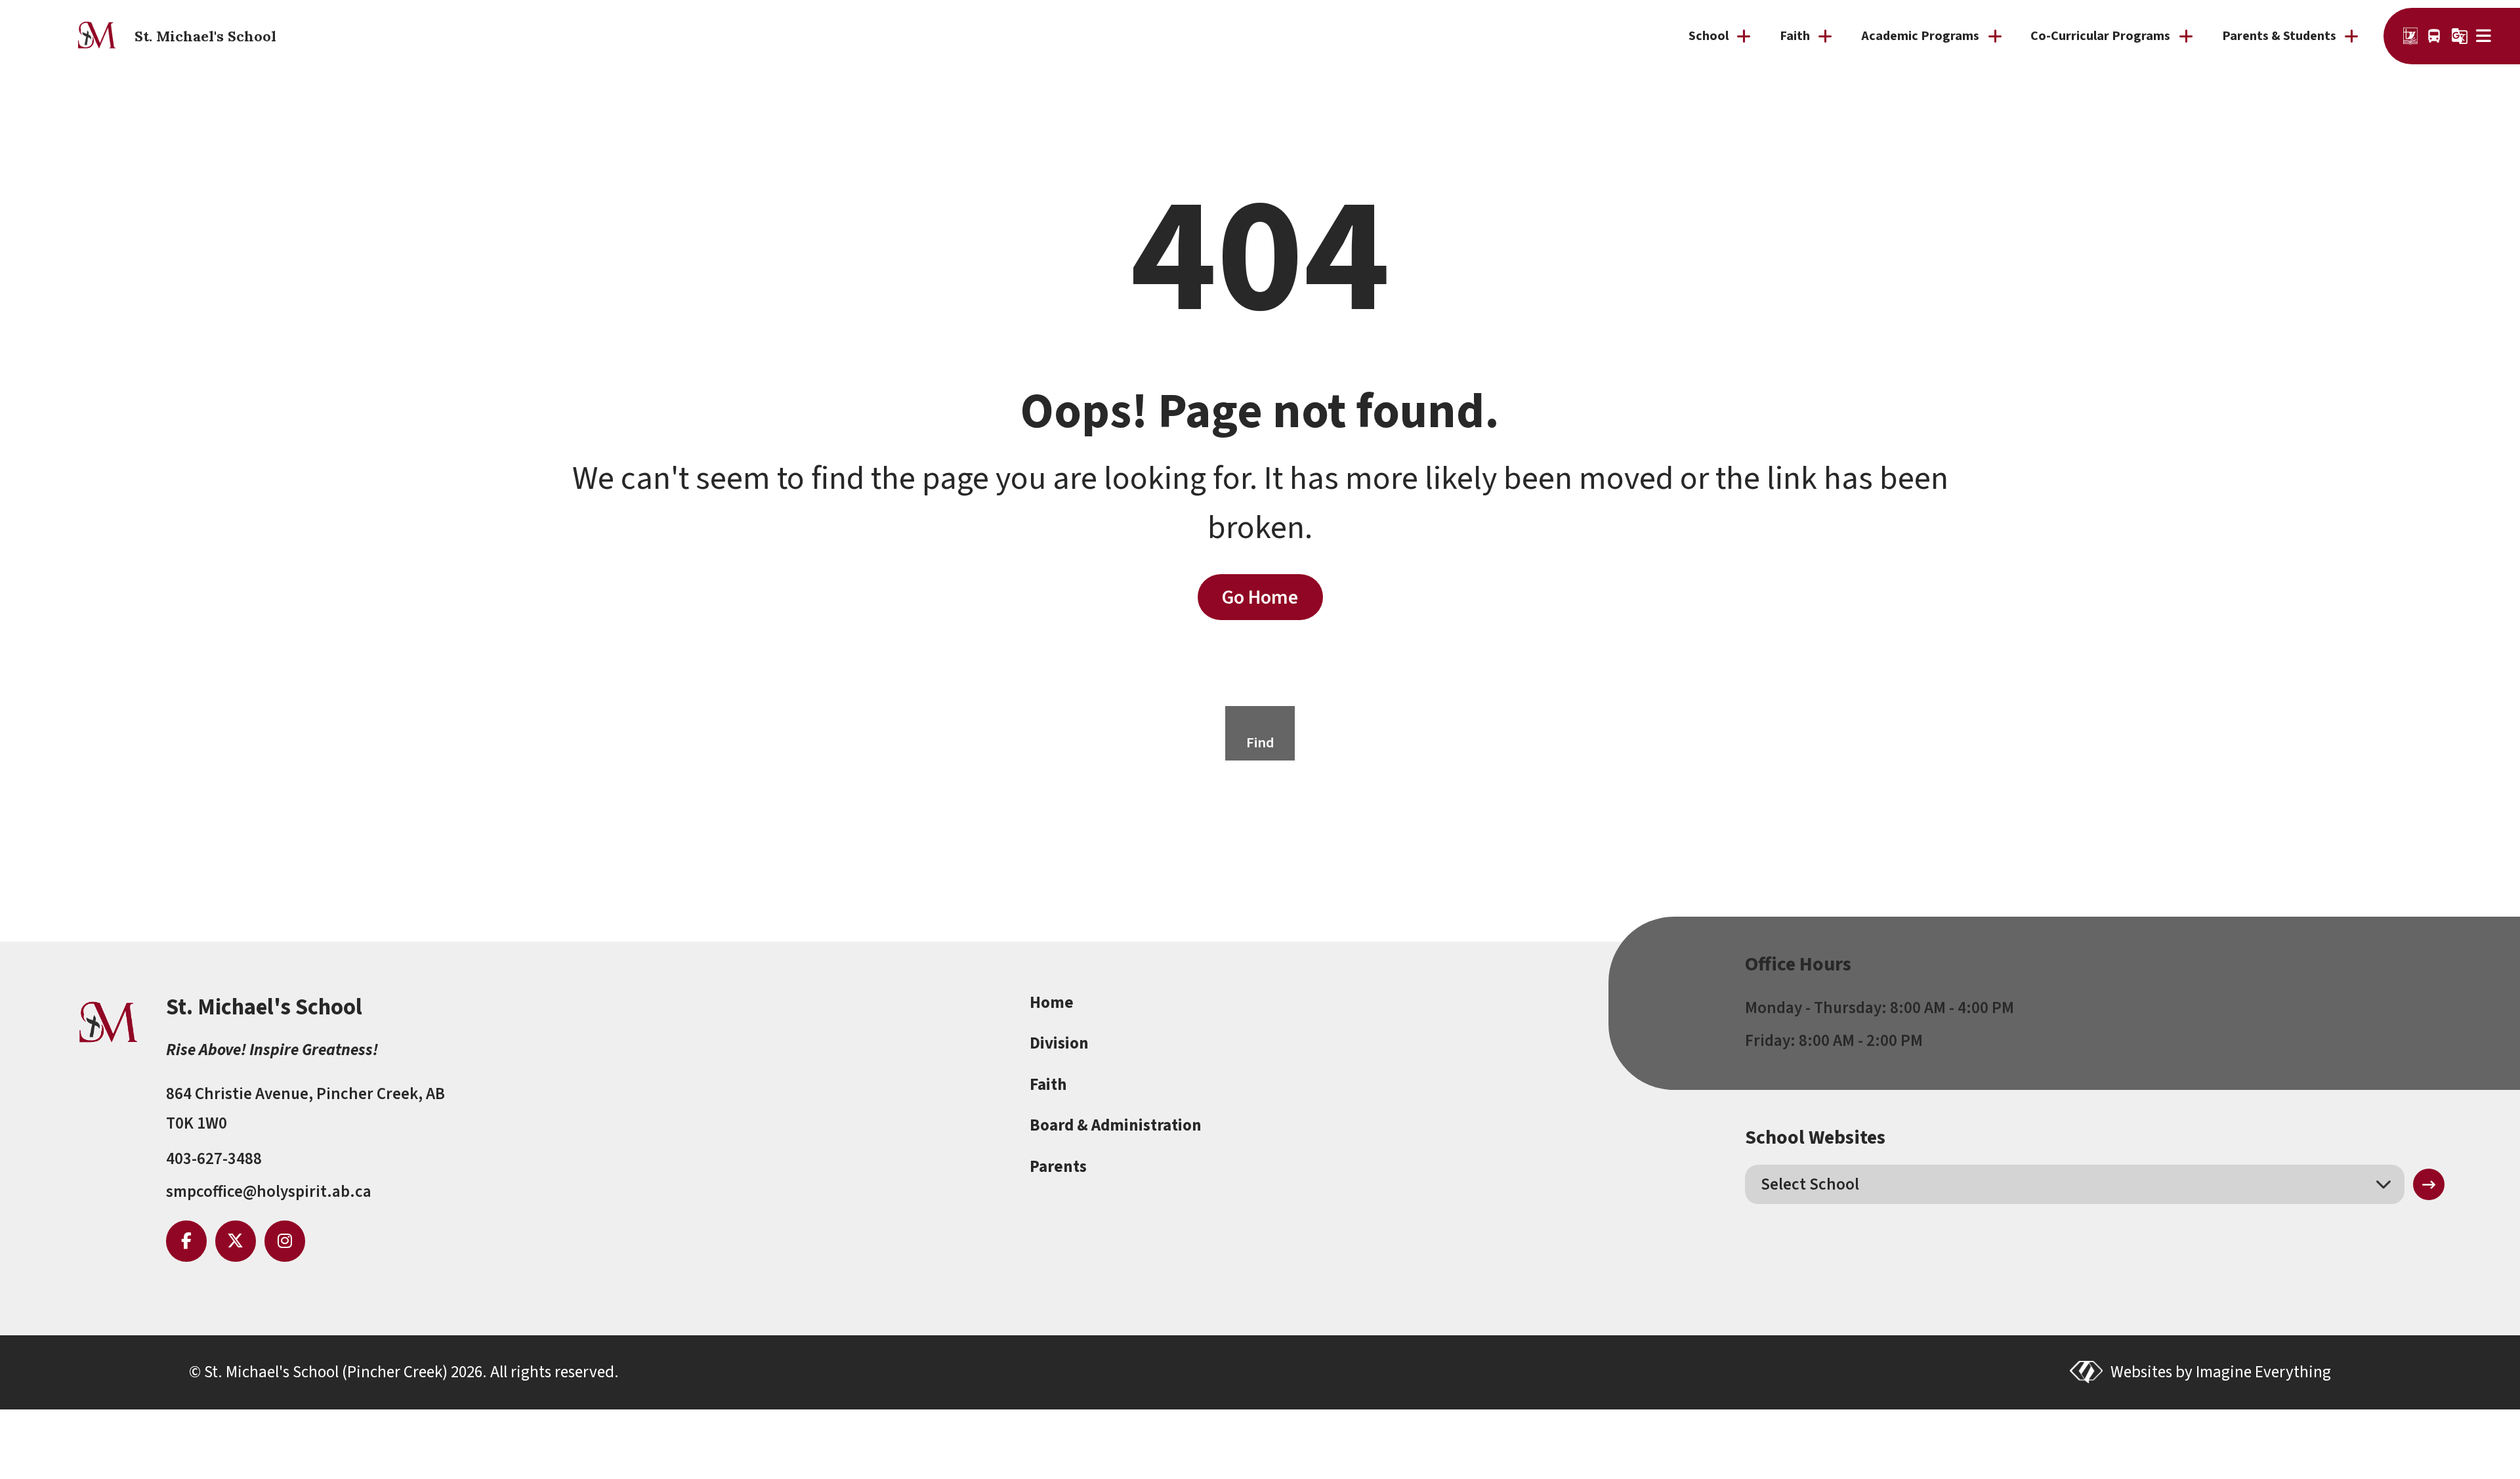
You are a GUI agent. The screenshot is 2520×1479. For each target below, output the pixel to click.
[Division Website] (2410, 36)
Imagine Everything (2263, 1372)
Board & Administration (1116, 1125)
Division (1059, 1043)
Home (1052, 1003)
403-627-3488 (214, 1159)
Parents (1058, 1167)
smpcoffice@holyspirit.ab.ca (269, 1192)
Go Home (1260, 597)
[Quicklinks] (2485, 36)
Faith (1048, 1085)
